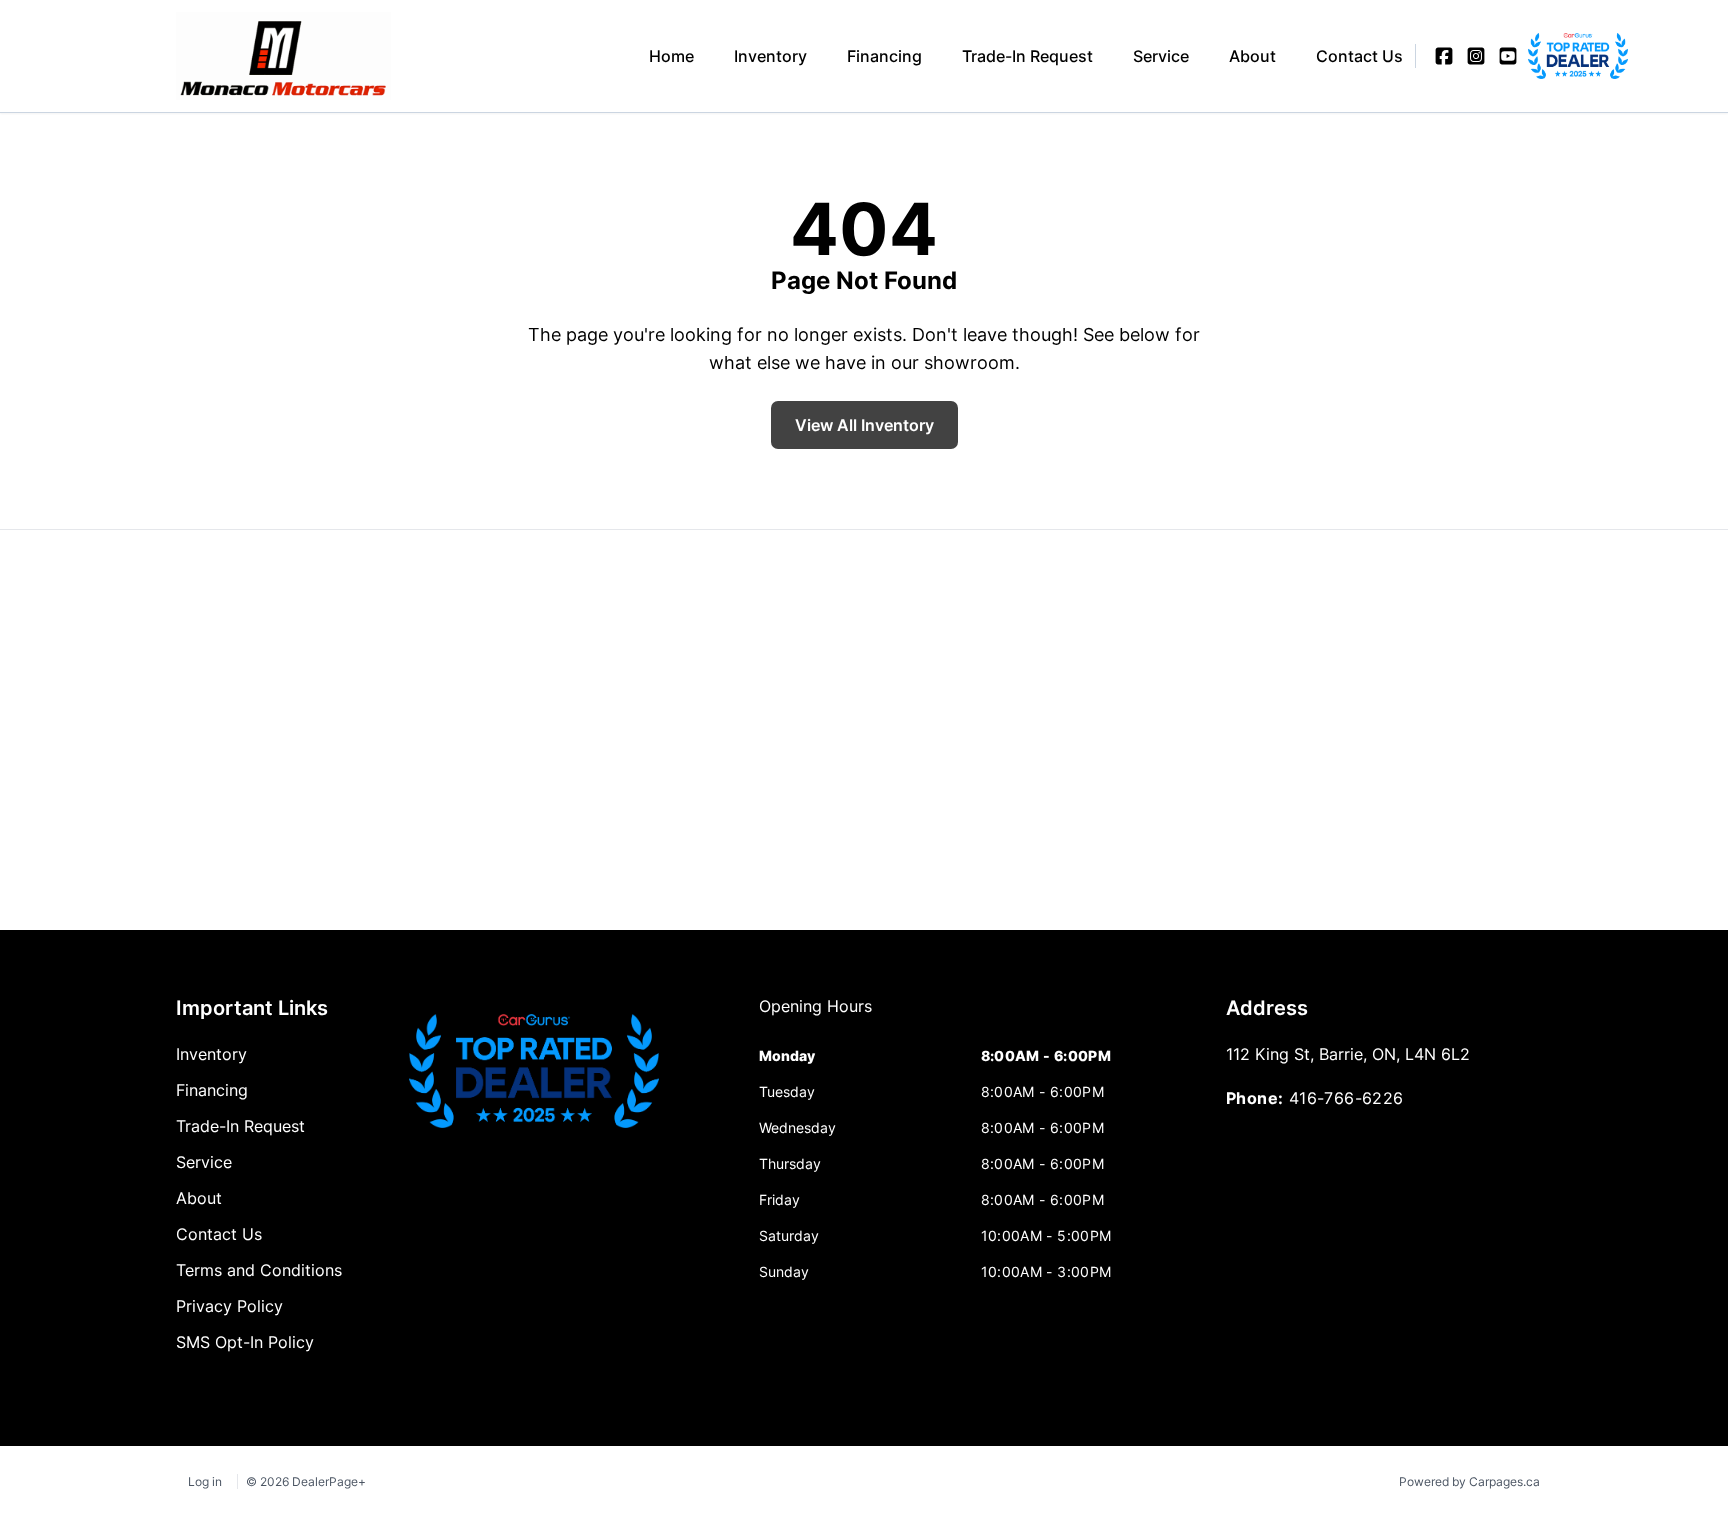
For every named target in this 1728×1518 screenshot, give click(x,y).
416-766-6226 (1346, 1098)
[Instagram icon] (1476, 56)
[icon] (1540, 56)
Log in (205, 1481)
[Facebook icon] (1444, 56)
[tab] (815, 1016)
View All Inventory (864, 425)
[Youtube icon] (1508, 56)
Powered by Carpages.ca (1469, 1481)
